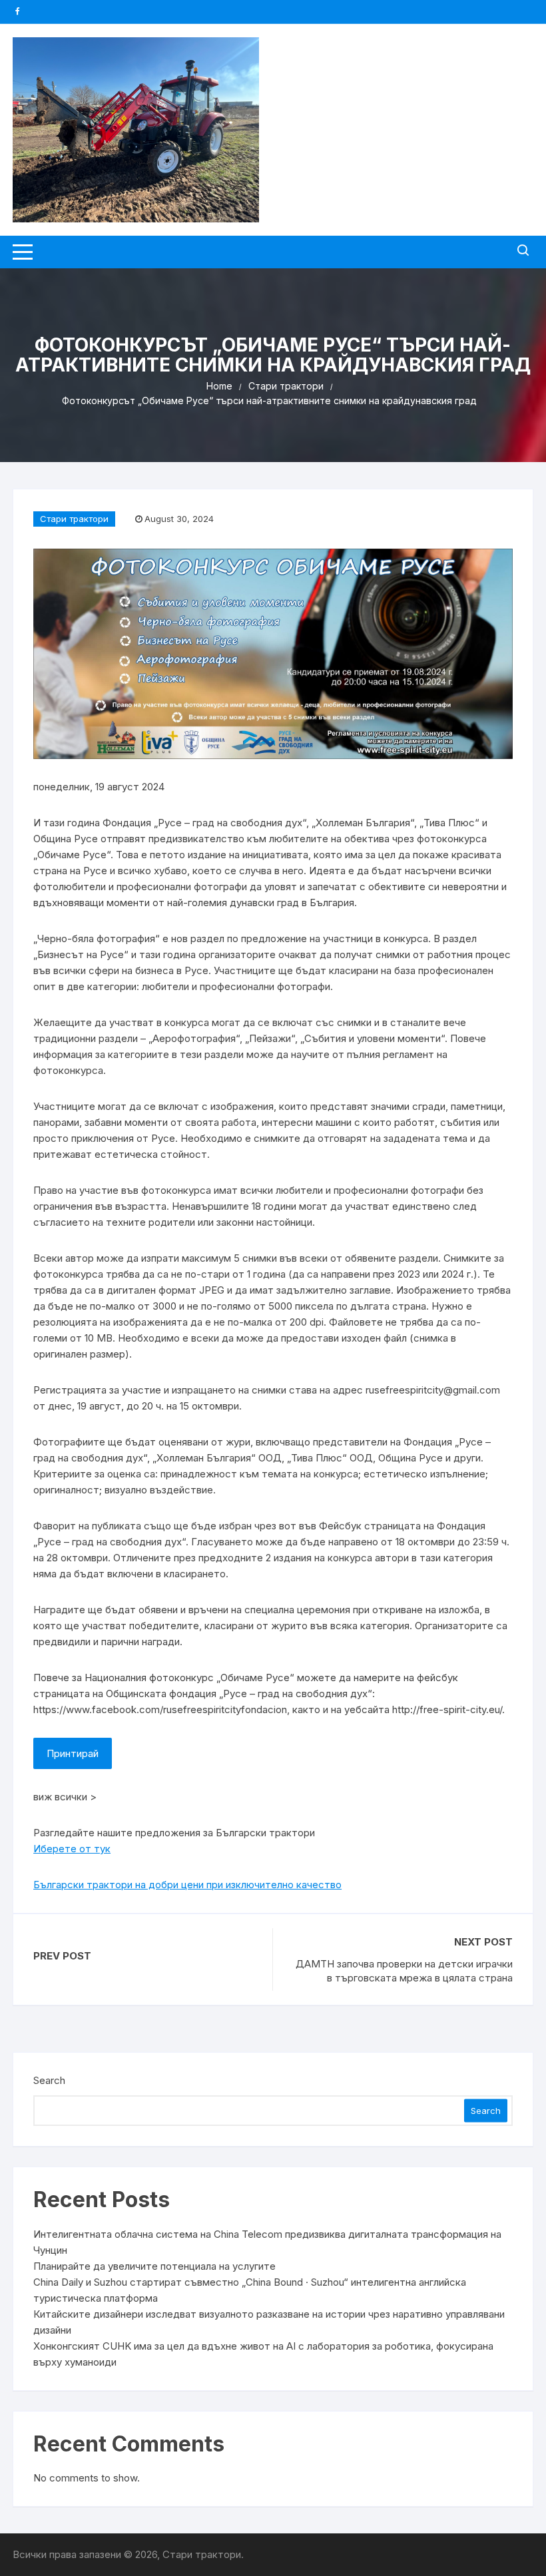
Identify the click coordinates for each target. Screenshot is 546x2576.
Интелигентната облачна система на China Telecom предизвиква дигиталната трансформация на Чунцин (267, 2242)
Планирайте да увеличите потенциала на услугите (154, 2266)
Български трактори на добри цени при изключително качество (187, 1885)
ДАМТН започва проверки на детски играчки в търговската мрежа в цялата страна (404, 1971)
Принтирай (73, 1753)
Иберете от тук (72, 1849)
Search (49, 2080)
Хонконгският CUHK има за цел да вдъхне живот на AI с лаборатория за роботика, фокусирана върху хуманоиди (263, 2354)
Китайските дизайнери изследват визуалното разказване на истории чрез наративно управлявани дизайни (269, 2322)
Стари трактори (74, 519)
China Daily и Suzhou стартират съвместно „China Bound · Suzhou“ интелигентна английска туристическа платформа (250, 2290)
